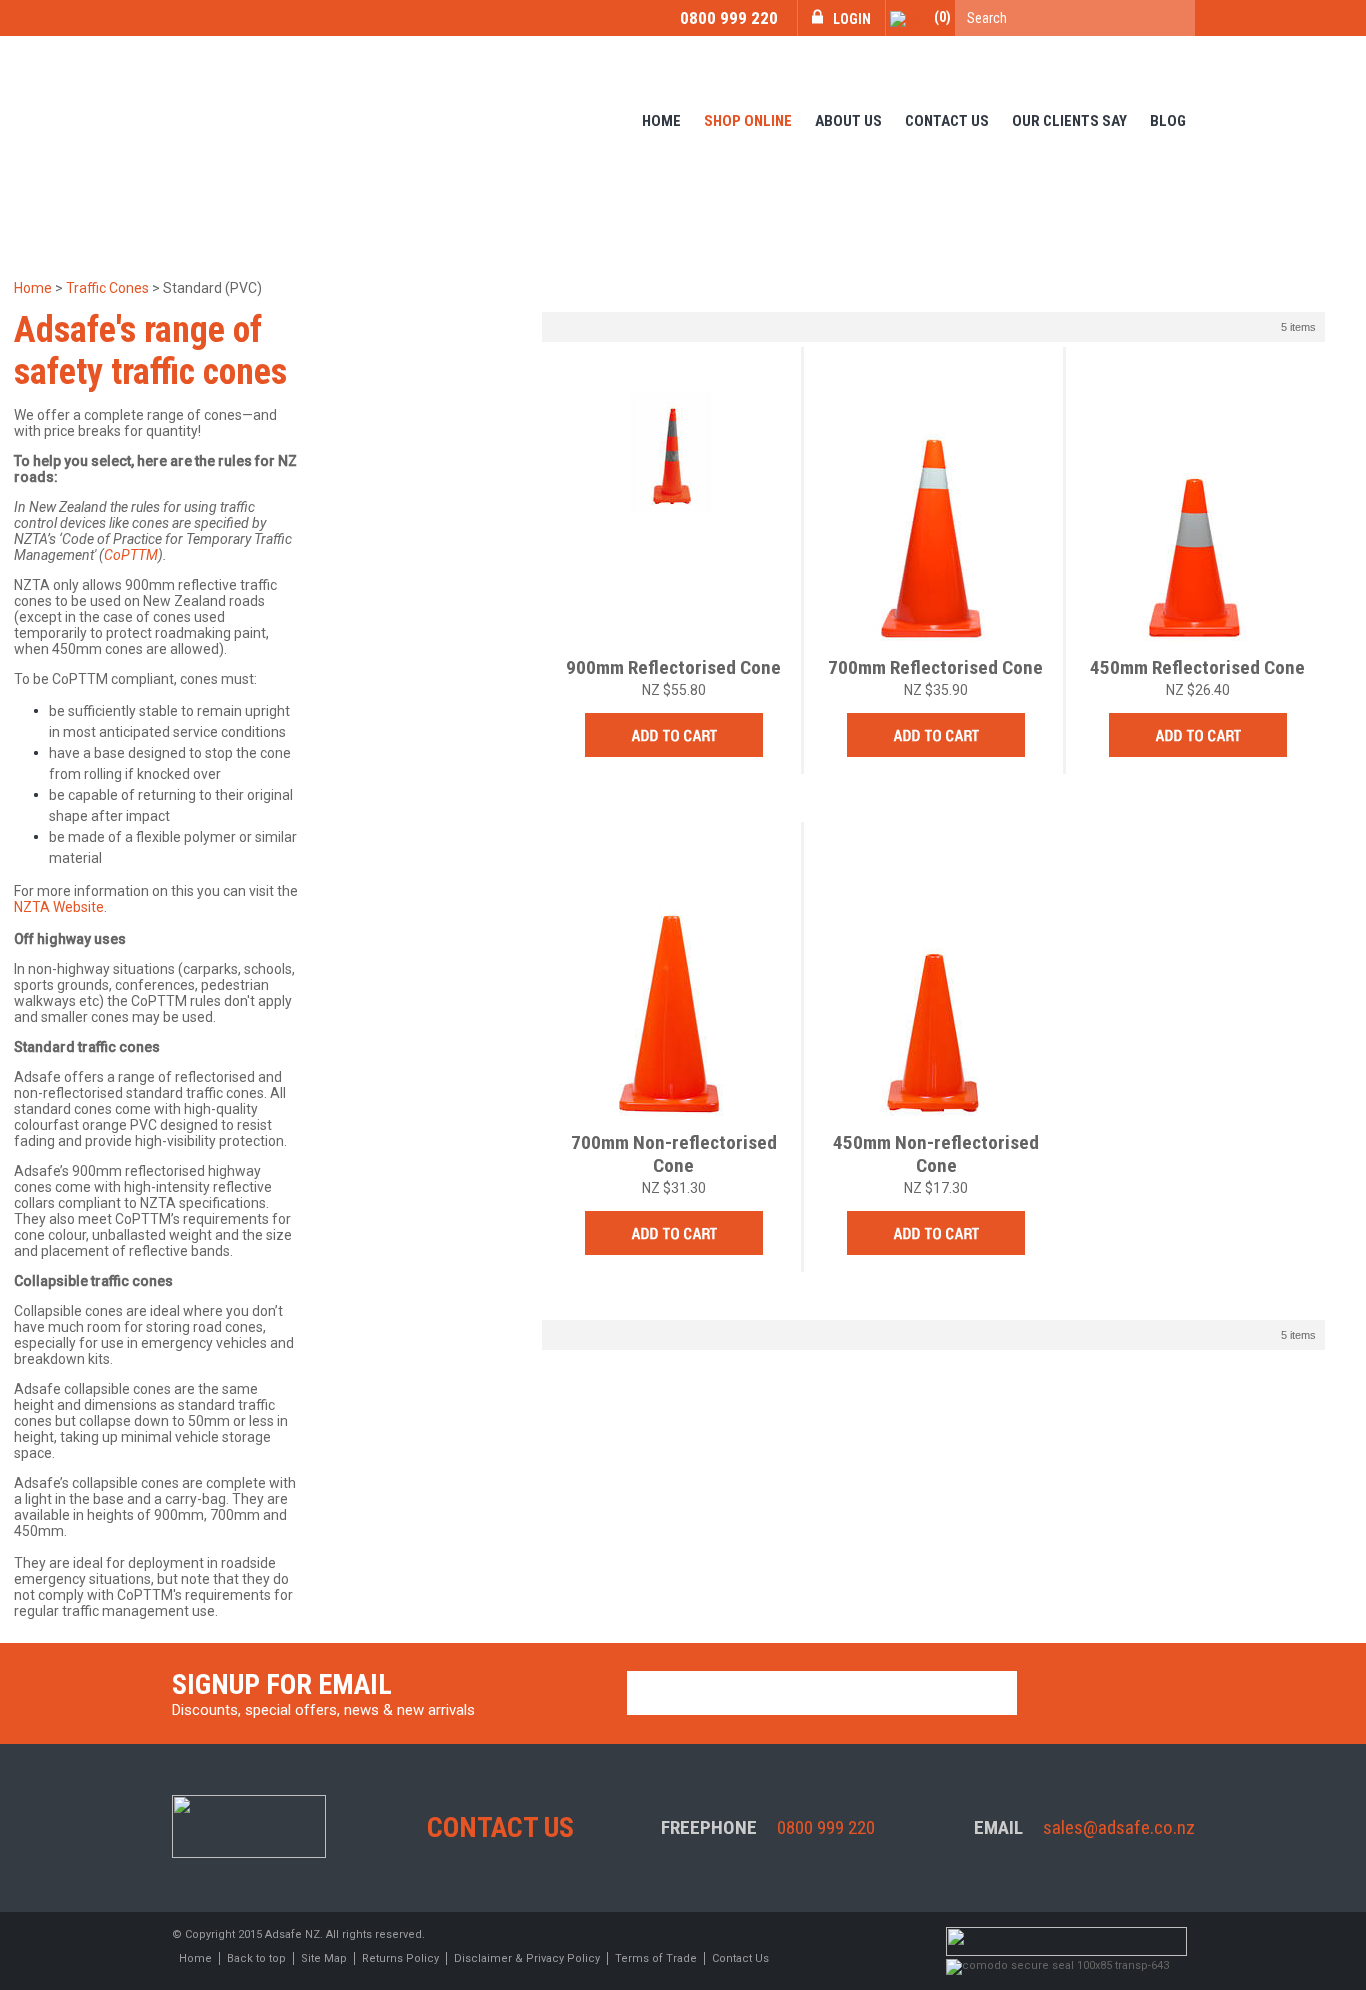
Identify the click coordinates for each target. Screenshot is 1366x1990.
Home (661, 121)
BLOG (1168, 121)
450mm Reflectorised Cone (1197, 667)
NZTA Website (59, 907)
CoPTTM (131, 555)
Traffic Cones (107, 288)
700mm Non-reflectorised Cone (674, 1154)
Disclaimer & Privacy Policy (527, 1958)
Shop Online (748, 121)
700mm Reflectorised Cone (935, 667)
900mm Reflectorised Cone (673, 667)
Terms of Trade (656, 1958)
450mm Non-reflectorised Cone (936, 1154)
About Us (848, 121)
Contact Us (947, 121)
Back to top (256, 1958)
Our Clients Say (1069, 121)
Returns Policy (400, 1958)
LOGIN (852, 19)
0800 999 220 (729, 18)
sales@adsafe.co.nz (1119, 1827)
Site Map (324, 1958)
